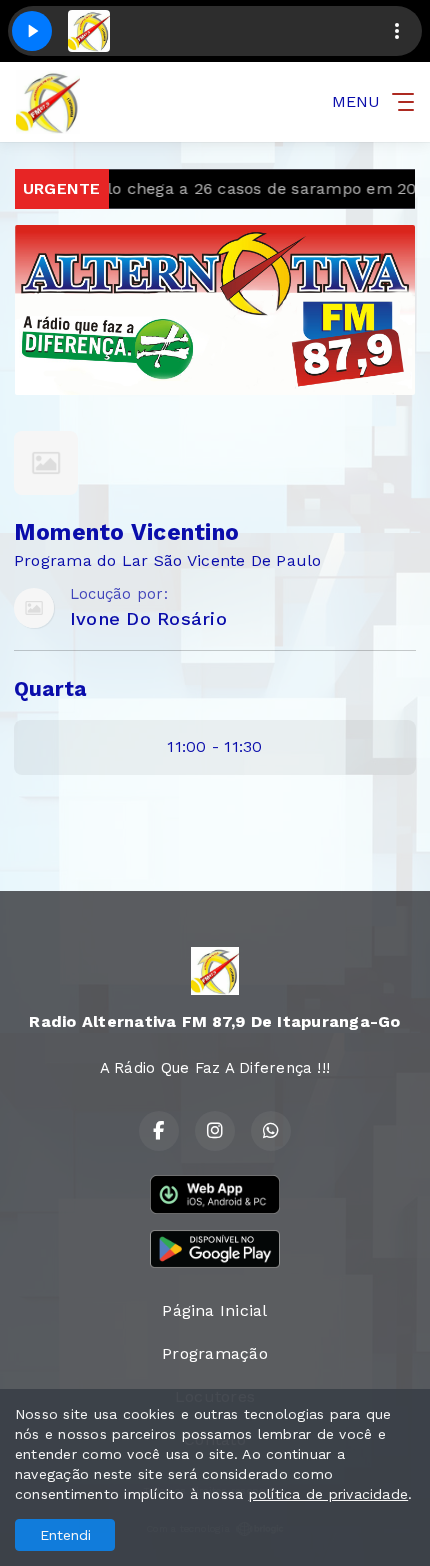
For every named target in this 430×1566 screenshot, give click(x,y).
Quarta (50, 689)
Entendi (65, 1535)
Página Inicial (214, 1310)
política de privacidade (329, 1494)
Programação (215, 1353)
